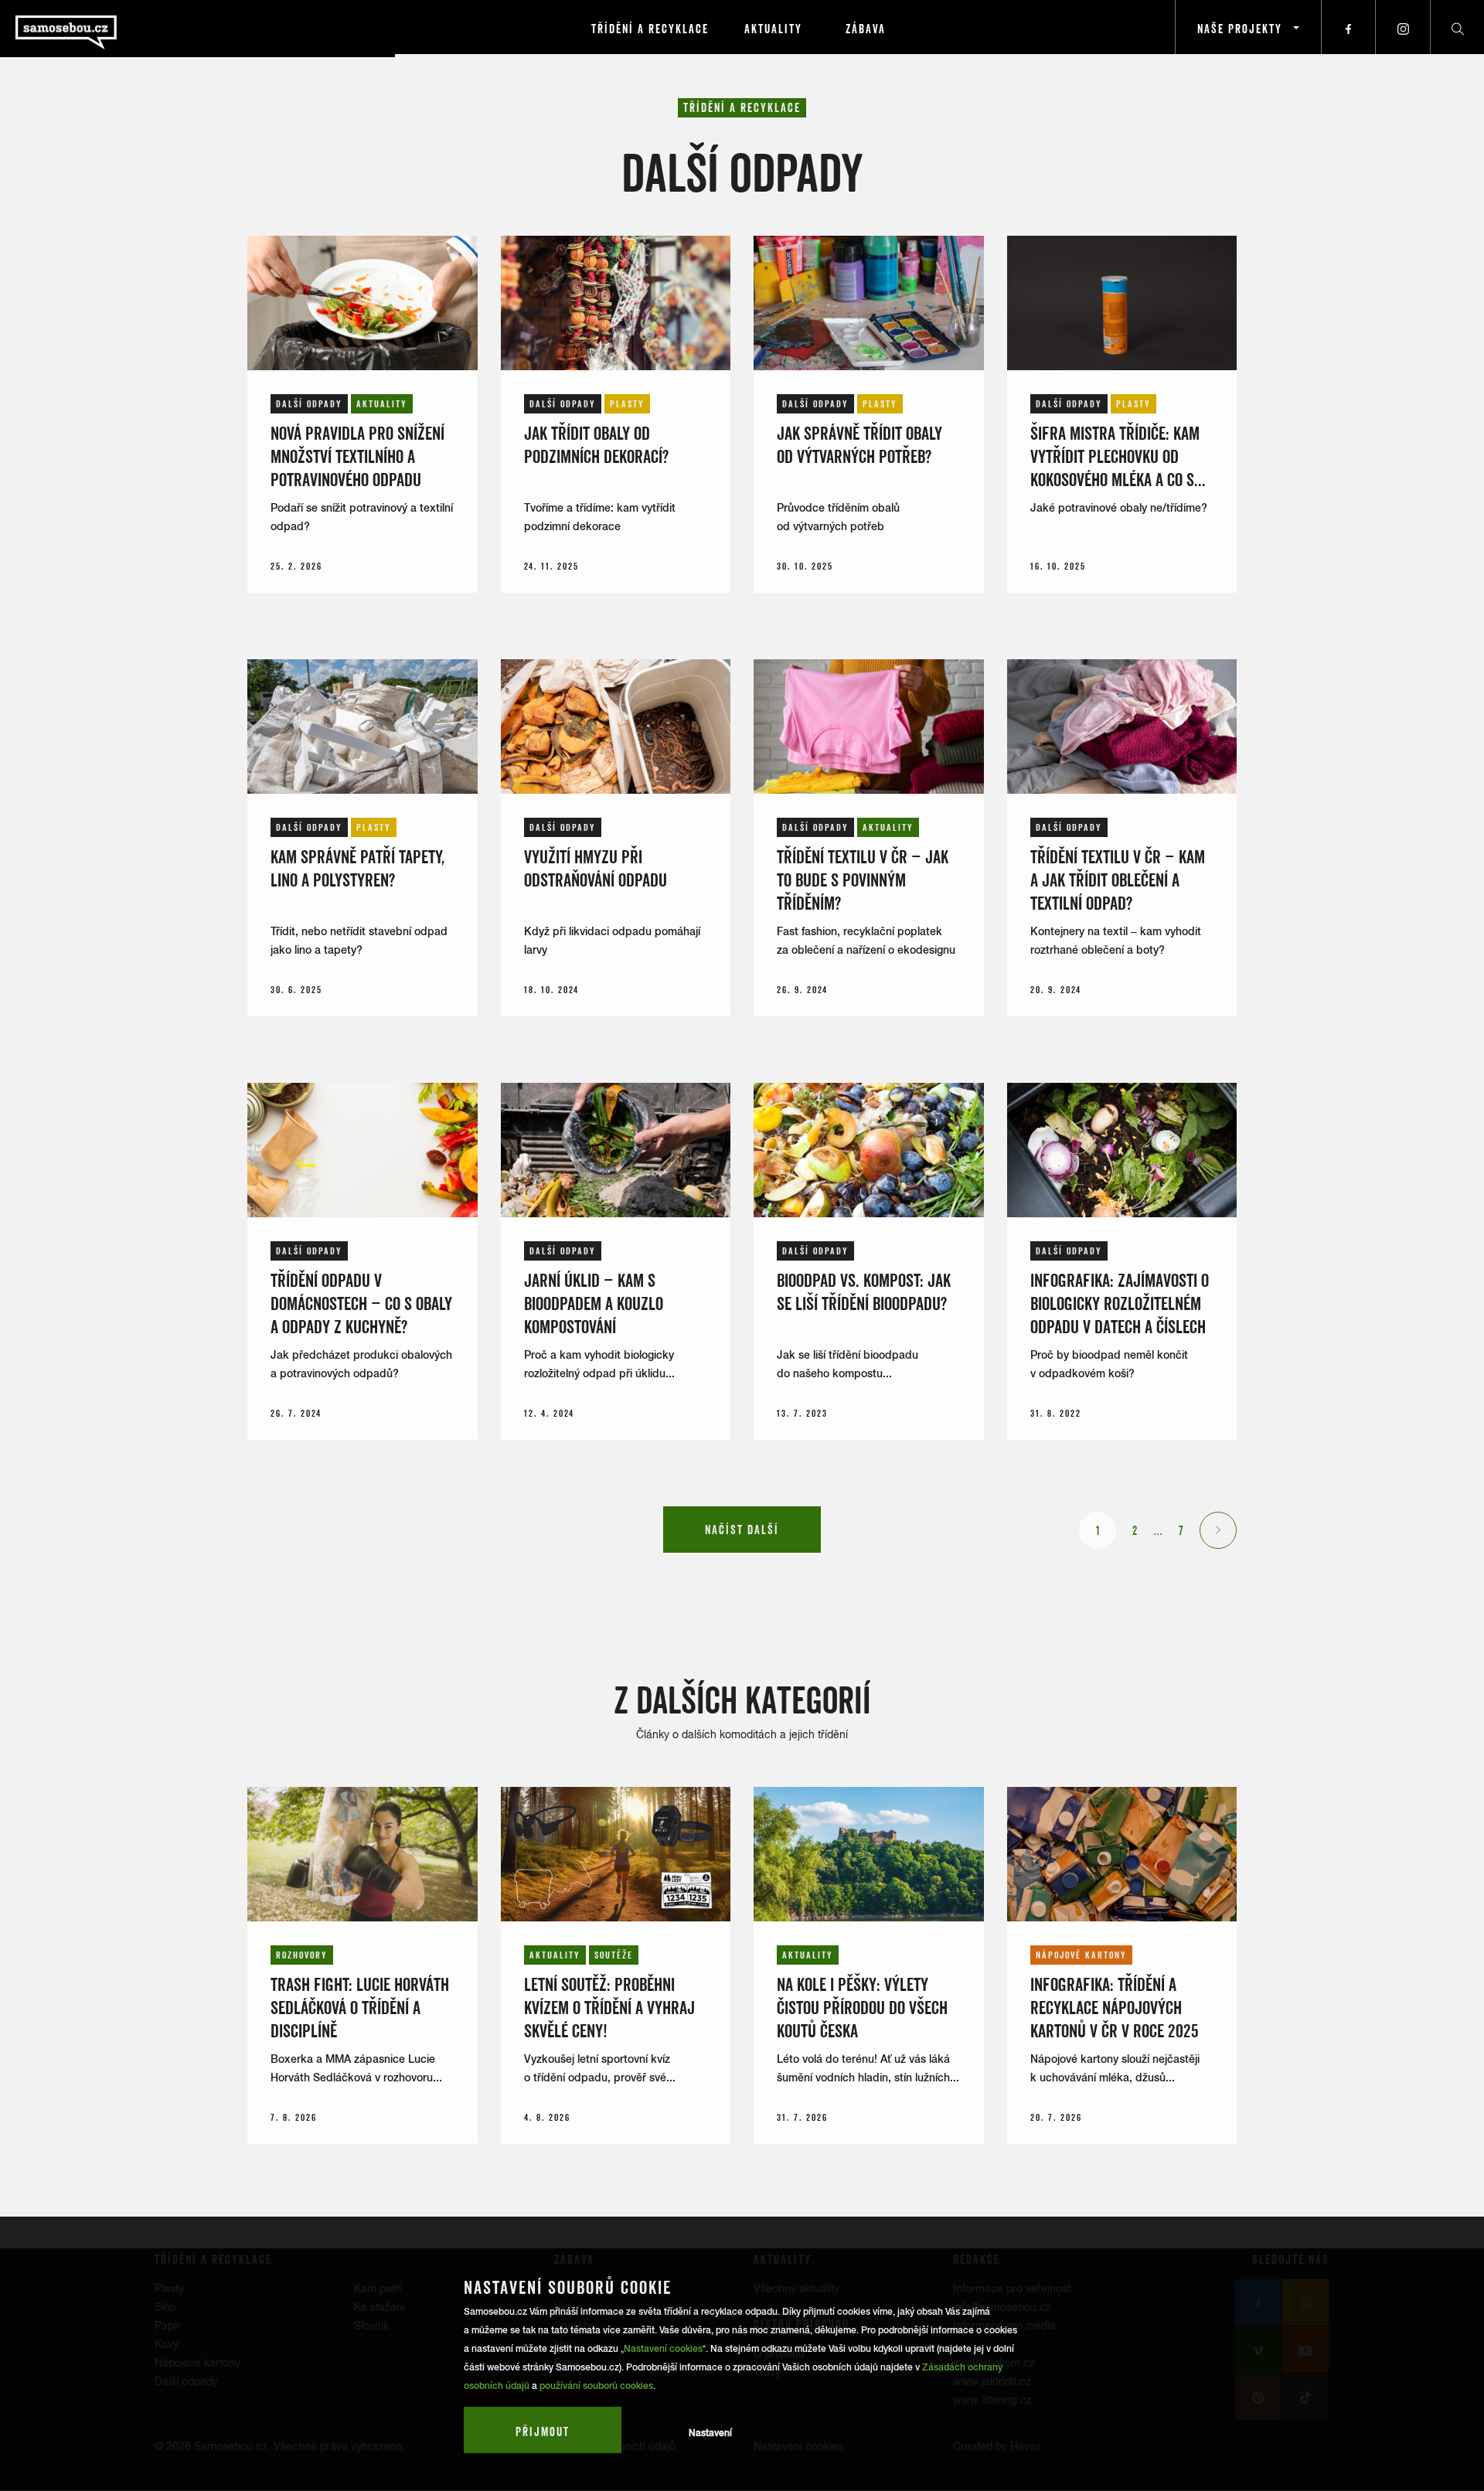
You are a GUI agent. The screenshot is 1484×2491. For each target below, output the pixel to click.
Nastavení (710, 2433)
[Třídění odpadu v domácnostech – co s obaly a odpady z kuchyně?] (362, 1150)
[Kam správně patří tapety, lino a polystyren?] (362, 727)
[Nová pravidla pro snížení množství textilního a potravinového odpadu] (362, 303)
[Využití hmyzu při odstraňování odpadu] (616, 727)
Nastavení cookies (663, 2349)
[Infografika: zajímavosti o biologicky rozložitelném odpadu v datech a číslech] (1122, 1150)
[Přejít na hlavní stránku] (108, 27)
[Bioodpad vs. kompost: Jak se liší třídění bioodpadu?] (869, 1150)
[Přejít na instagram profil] (1403, 27)
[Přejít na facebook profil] (1349, 27)
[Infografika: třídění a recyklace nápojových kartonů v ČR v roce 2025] (1122, 1854)
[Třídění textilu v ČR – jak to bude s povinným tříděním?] (869, 727)
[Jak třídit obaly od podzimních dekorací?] (616, 303)
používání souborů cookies (596, 2386)
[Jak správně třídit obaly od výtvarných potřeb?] (869, 303)
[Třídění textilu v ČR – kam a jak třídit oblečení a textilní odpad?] (1122, 727)
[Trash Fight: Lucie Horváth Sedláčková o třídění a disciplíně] (362, 1854)
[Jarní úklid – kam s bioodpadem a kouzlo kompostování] (616, 1150)
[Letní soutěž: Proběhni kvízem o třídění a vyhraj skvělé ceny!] (616, 1854)
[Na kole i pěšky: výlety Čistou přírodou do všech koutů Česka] (869, 1854)
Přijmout (543, 2431)
